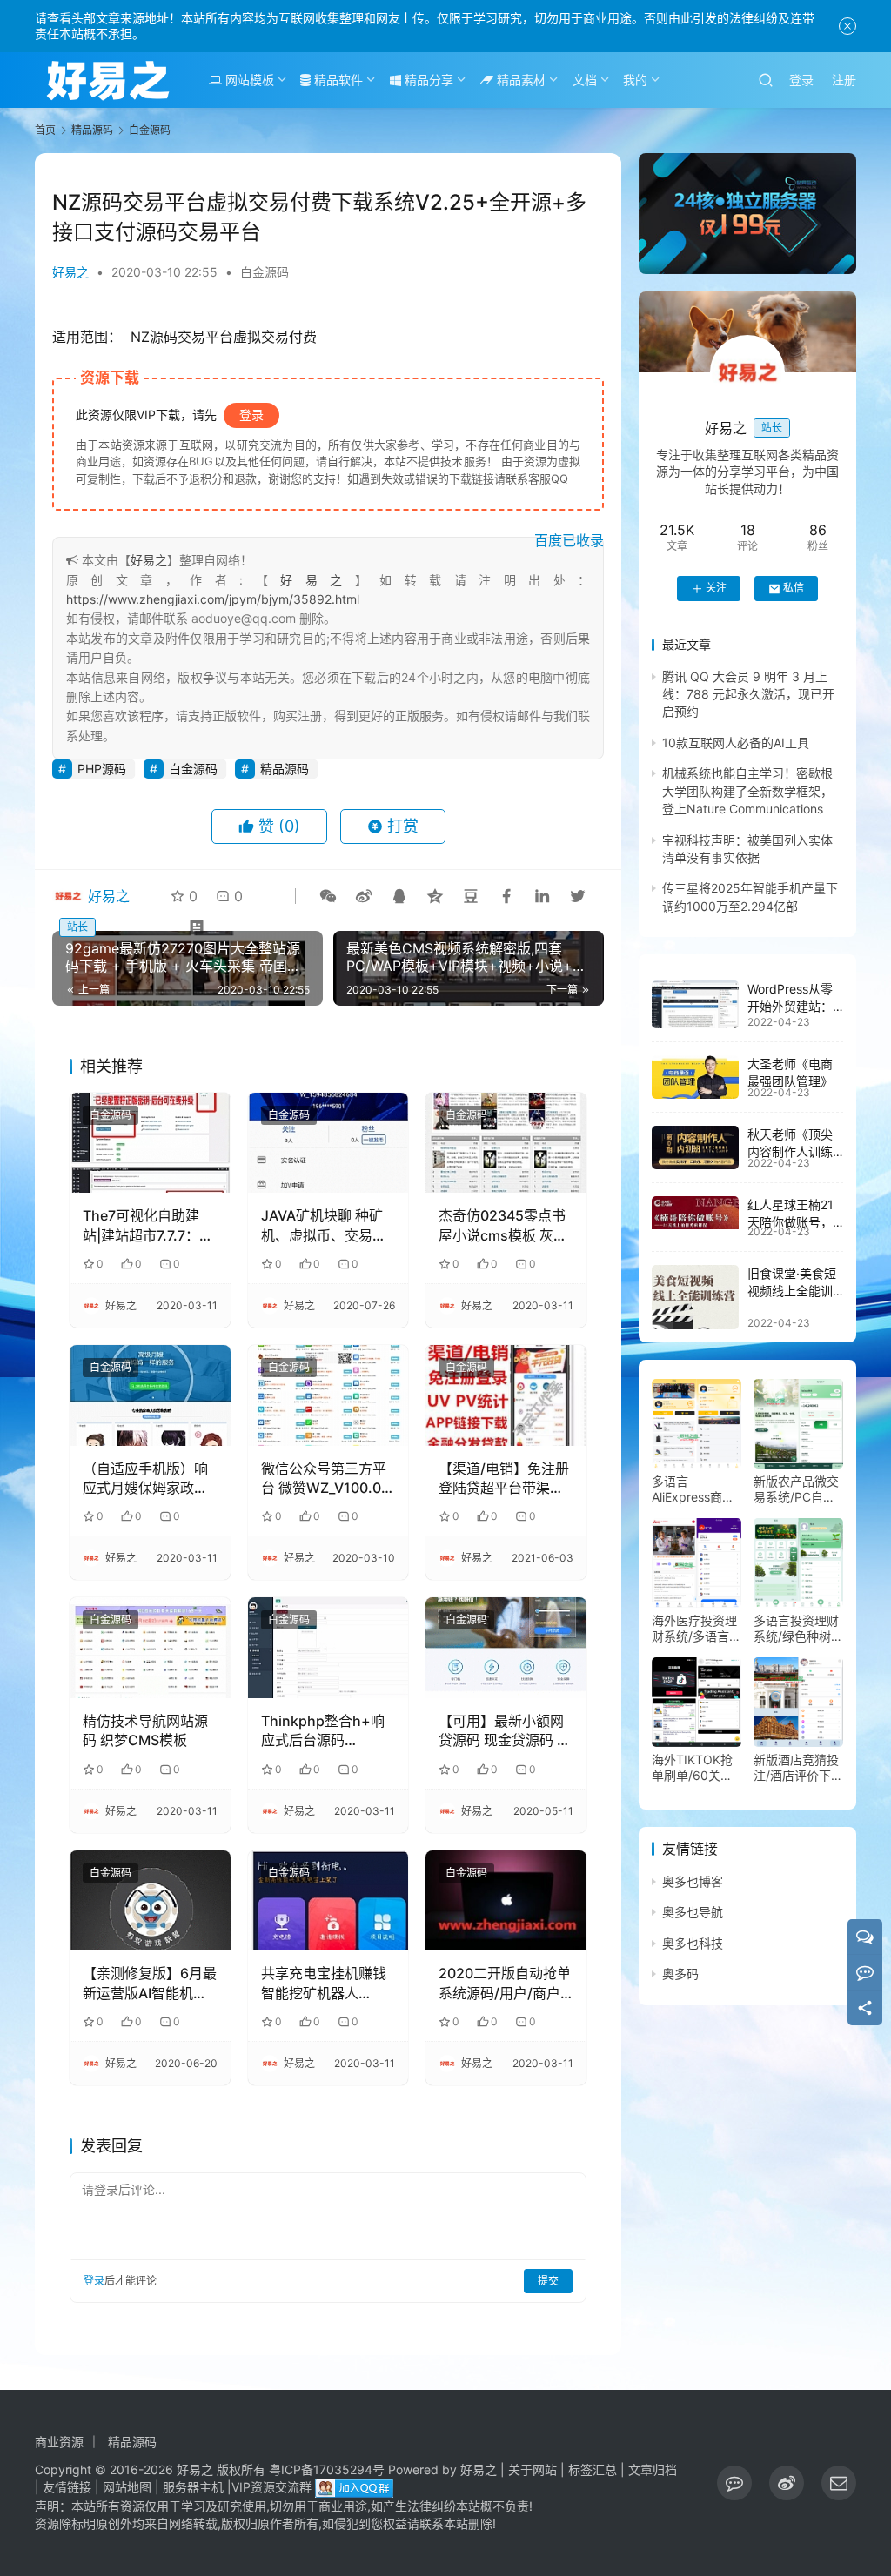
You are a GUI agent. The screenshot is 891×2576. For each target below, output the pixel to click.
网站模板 (248, 80)
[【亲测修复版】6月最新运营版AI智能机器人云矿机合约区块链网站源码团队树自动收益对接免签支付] (150, 1900)
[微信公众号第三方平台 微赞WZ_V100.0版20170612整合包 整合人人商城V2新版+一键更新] (328, 1395)
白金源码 (265, 272)
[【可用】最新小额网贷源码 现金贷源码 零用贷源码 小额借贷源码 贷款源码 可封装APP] (506, 1647)
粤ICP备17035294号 (327, 2469)
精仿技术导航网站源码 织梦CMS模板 (145, 1730)
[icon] (734, 2483)
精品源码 (285, 769)
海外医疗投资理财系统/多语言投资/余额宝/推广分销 (697, 1629)
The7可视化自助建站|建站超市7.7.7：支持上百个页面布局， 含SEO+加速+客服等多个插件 (148, 1226)
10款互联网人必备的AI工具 (736, 743)
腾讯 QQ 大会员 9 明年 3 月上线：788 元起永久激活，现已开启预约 (748, 694)
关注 (716, 588)
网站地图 (127, 2487)
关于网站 (533, 2469)
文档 (585, 80)
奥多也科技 (693, 1943)
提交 (548, 2281)
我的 (635, 80)
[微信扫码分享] (328, 896)
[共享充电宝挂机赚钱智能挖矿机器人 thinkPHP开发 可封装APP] (328, 1900)
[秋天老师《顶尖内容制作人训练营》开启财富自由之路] (695, 1147)
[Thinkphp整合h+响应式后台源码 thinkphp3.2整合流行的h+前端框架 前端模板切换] (328, 1647)
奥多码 (680, 1974)
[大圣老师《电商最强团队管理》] (695, 1077)
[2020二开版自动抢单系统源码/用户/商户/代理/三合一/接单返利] (506, 1900)
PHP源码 (102, 769)
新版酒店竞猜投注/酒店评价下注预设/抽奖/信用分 (798, 1768)
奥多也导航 (693, 1912)
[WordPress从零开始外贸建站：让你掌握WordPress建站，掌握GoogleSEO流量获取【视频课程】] (695, 1004)
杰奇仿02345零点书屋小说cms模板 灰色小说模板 (503, 1226)
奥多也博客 (693, 1881)
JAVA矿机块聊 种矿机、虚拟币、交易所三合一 (324, 1226)
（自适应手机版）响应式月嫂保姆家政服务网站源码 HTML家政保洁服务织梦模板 (146, 1479)
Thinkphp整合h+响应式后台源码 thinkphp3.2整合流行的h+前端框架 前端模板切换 (328, 1731)
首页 (45, 130)
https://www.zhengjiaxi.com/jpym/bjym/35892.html (213, 599)
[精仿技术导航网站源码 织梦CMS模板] (150, 1647)
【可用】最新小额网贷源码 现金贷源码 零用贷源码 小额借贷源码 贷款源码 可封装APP (505, 1731)
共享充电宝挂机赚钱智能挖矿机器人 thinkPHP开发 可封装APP (324, 1984)
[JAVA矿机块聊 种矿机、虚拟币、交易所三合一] (328, 1143)
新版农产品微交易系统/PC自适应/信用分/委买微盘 (796, 1489)
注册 (844, 80)
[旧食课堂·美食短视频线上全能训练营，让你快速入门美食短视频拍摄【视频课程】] (695, 1297)
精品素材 (519, 80)
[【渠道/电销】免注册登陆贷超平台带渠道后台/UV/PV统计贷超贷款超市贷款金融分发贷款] (506, 1395)
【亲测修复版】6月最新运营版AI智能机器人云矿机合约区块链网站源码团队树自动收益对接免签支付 (150, 1984)
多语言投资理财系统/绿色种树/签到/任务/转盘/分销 (797, 1629)
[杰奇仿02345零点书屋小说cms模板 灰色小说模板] (506, 1143)
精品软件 (337, 80)
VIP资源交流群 (271, 2487)
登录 (801, 80)
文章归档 (653, 2469)
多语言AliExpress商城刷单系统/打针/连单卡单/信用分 (697, 1489)
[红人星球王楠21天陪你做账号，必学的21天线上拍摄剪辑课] (695, 1213)
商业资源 (59, 2442)
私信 (794, 588)
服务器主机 (193, 2487)
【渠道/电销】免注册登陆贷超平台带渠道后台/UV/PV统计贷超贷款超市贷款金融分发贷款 (504, 1479)
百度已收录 (569, 540)
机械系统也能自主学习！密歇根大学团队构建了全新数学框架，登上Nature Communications (747, 791)
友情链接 (67, 2487)
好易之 (70, 272)
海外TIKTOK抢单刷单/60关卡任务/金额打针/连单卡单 (693, 1768)
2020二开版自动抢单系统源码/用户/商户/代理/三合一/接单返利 (505, 1984)
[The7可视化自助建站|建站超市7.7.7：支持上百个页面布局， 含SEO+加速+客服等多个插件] (150, 1143)
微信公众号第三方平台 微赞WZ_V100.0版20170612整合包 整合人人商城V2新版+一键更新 (328, 1479)
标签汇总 (593, 2469)
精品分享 (427, 80)
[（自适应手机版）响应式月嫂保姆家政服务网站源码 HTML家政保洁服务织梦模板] (150, 1395)
